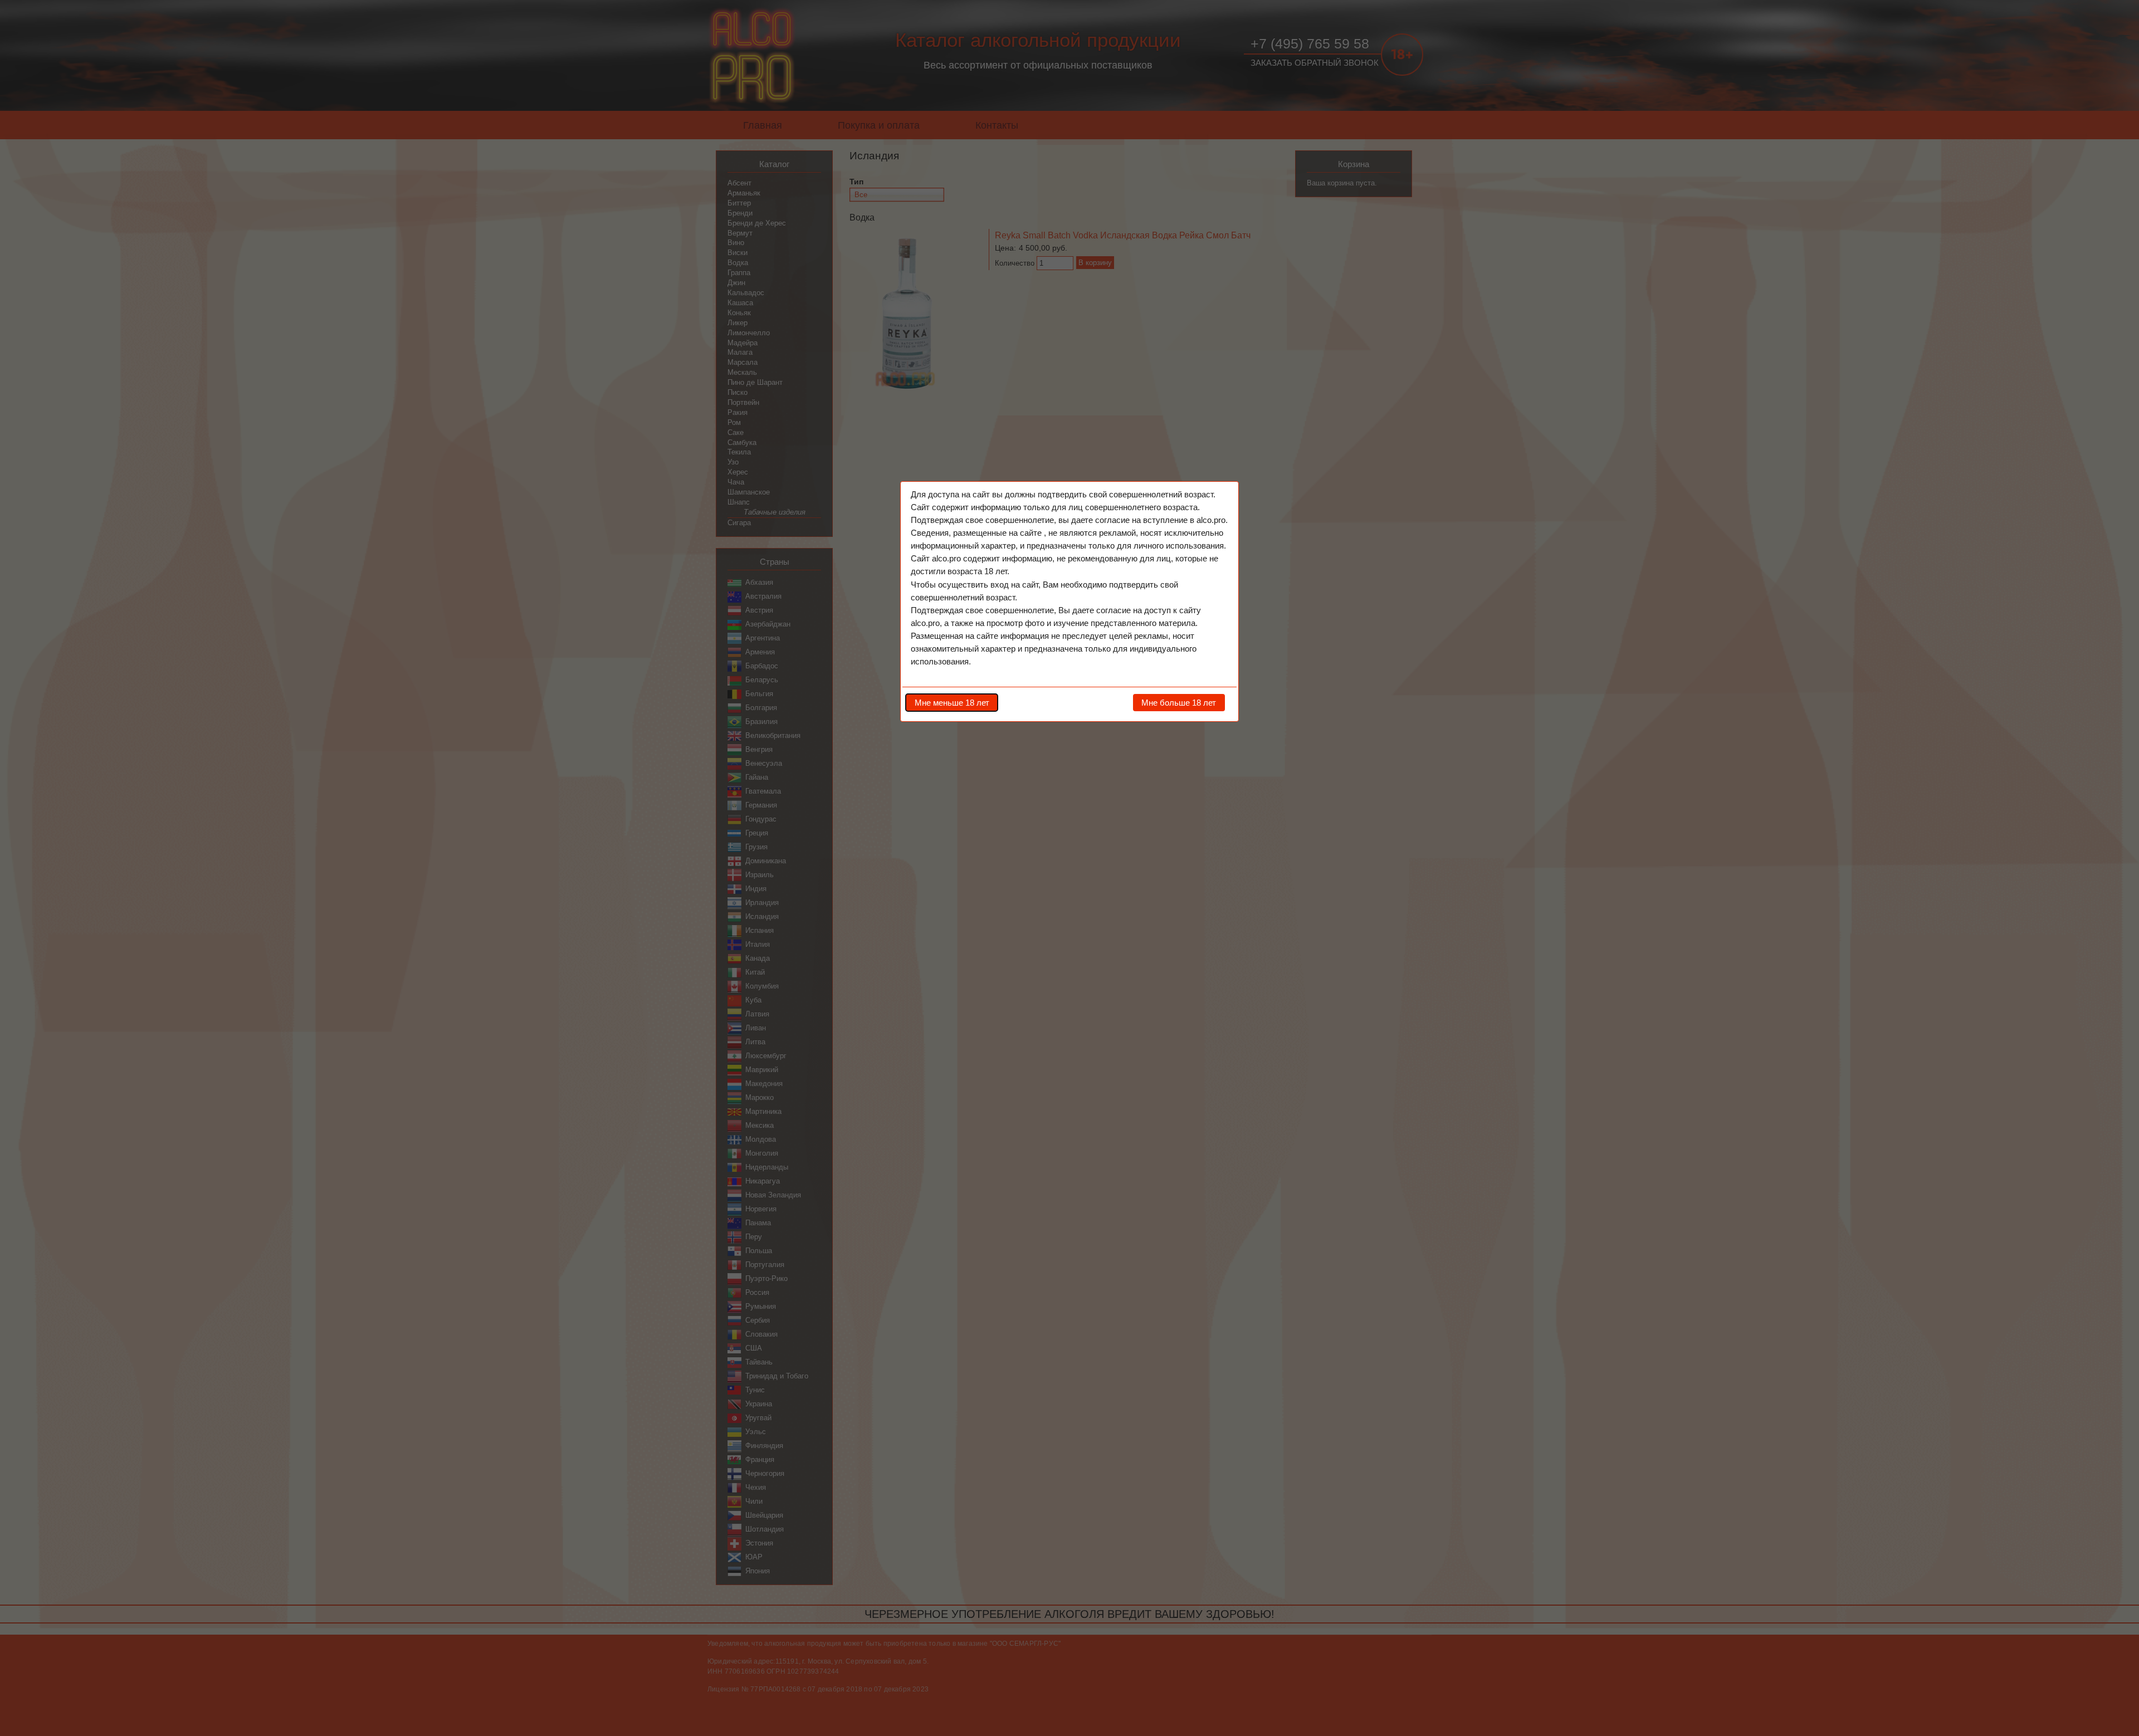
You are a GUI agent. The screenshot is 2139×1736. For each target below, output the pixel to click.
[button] (952, 702)
